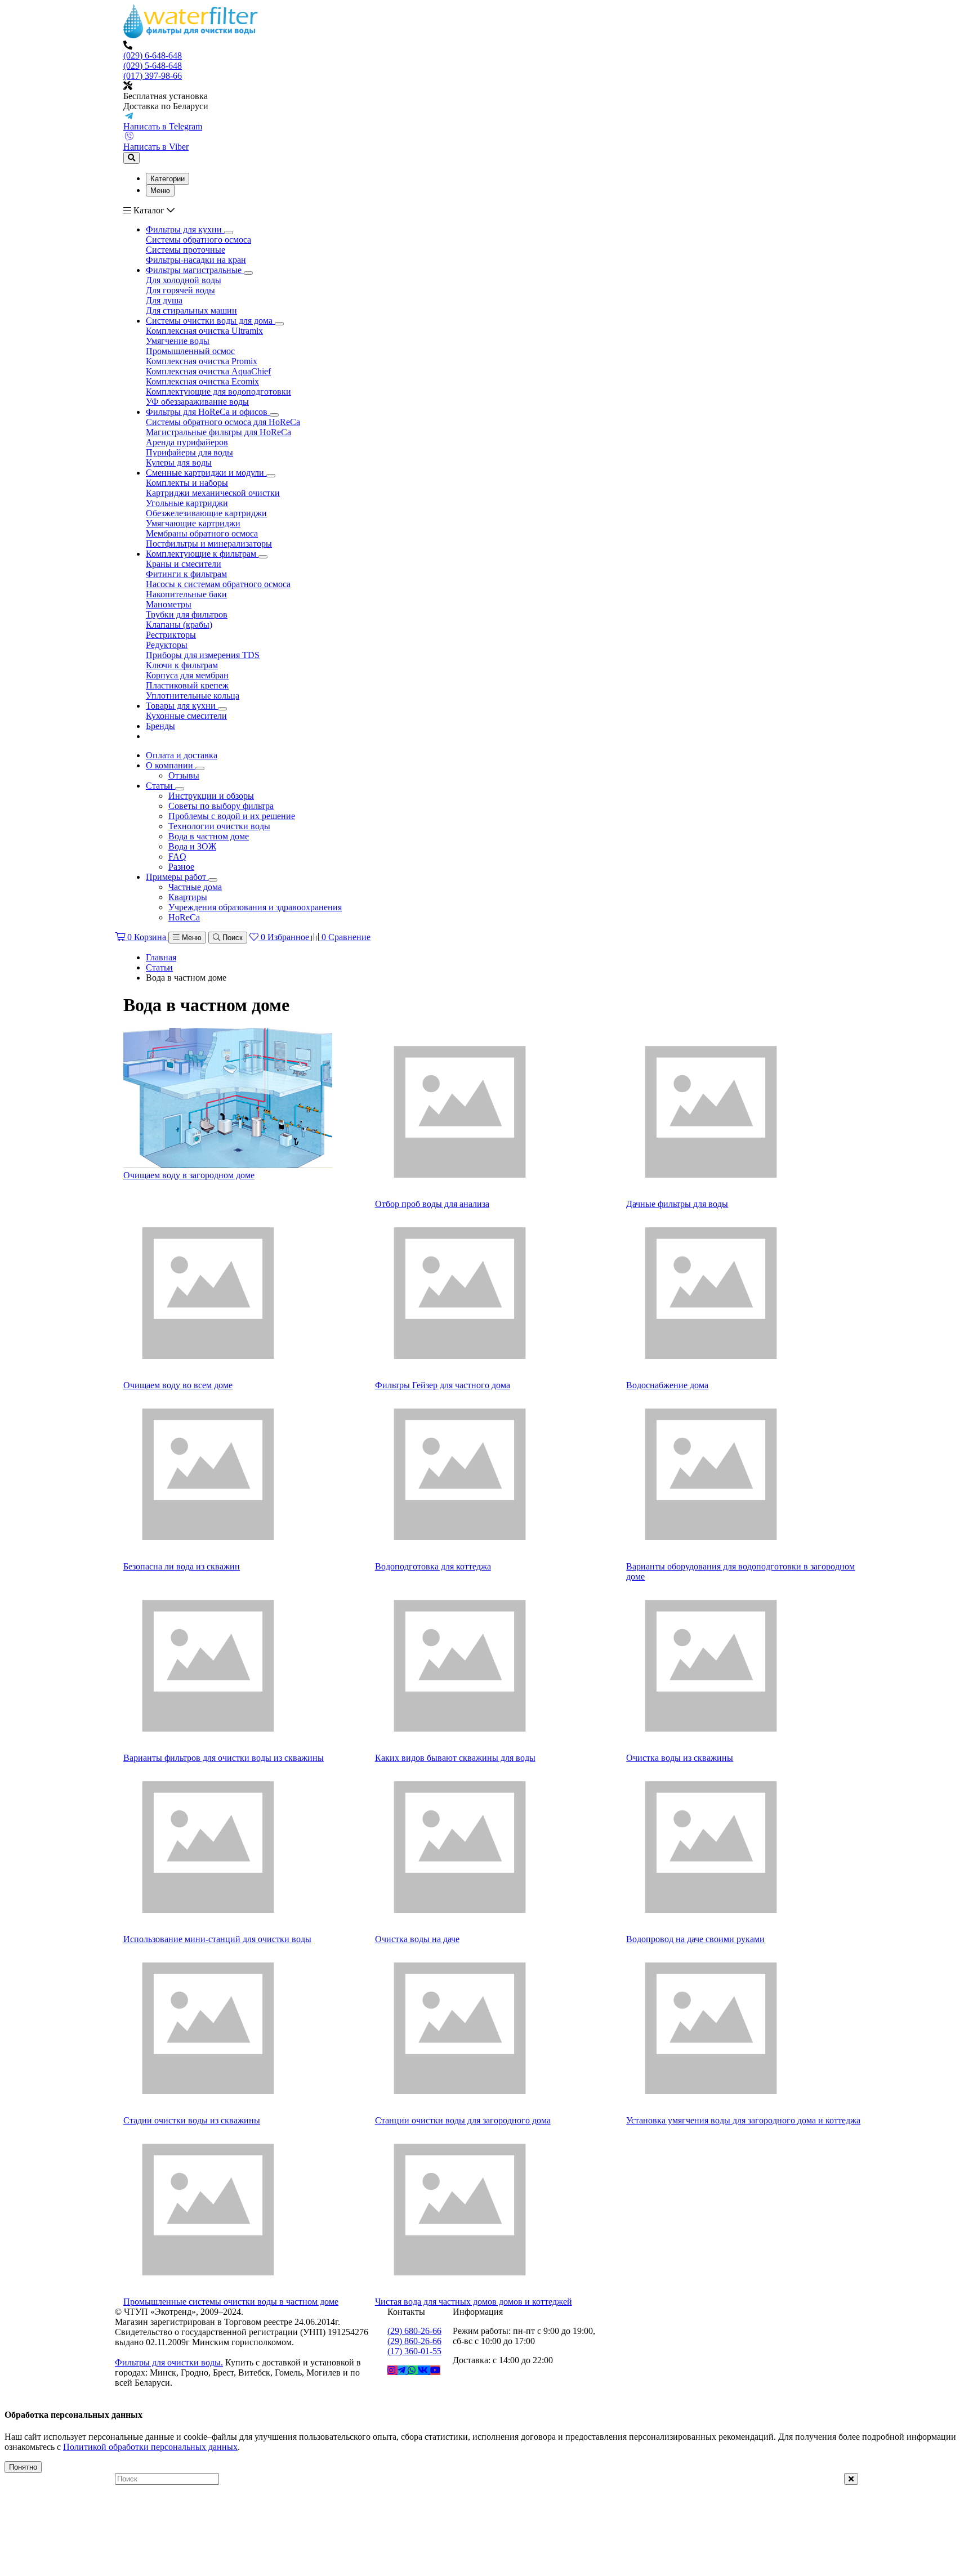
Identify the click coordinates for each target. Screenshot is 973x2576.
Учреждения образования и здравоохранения (255, 907)
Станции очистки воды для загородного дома (463, 2120)
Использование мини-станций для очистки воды (217, 1939)
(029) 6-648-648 (153, 55)
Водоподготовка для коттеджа (433, 1566)
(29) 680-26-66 (414, 2331)
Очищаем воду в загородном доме (189, 1175)
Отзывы (184, 775)
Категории (168, 179)
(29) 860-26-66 (414, 2341)
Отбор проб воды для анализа (432, 1204)
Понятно (23, 2467)
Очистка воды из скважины (680, 1758)
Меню (160, 191)
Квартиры (188, 897)
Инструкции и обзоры (211, 796)
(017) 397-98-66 (153, 76)
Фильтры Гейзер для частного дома (443, 1385)
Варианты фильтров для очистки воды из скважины (224, 1758)
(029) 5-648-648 (153, 66)
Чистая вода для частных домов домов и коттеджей (474, 2302)
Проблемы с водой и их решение (232, 816)
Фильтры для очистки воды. (169, 2362)
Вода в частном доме (209, 836)
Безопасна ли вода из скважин (182, 1566)
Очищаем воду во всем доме (178, 1385)
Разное (181, 867)
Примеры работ (177, 877)
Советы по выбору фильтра (221, 806)
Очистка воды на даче (417, 1939)
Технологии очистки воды (219, 826)
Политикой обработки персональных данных (150, 2447)
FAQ (177, 857)
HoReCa (184, 917)
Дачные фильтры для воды (677, 1204)
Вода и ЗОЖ (192, 846)
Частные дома (195, 887)
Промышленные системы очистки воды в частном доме (231, 2302)
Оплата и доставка (182, 755)
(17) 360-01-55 (414, 2351)
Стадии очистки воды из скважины (192, 2120)
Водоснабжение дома (667, 1385)
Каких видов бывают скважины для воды (455, 1758)
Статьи (160, 786)
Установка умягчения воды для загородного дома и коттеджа (743, 2120)
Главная (161, 957)
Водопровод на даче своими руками (695, 1939)
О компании (171, 765)
